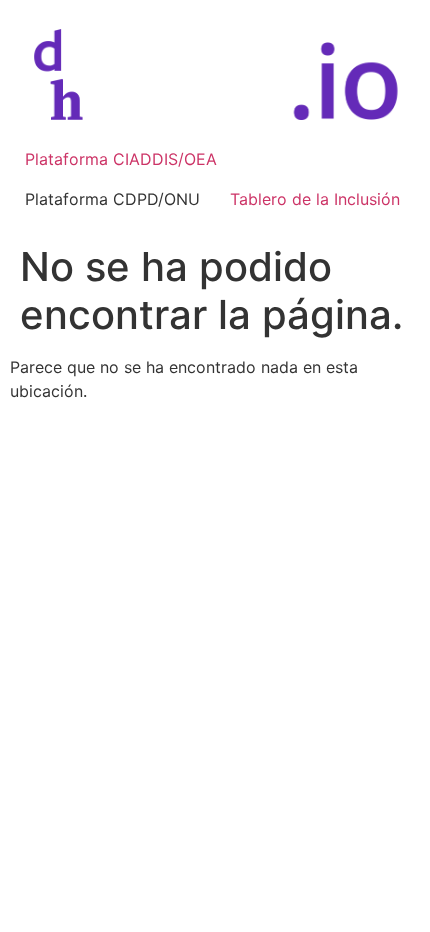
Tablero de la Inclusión (315, 199)
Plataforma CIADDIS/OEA (121, 159)
